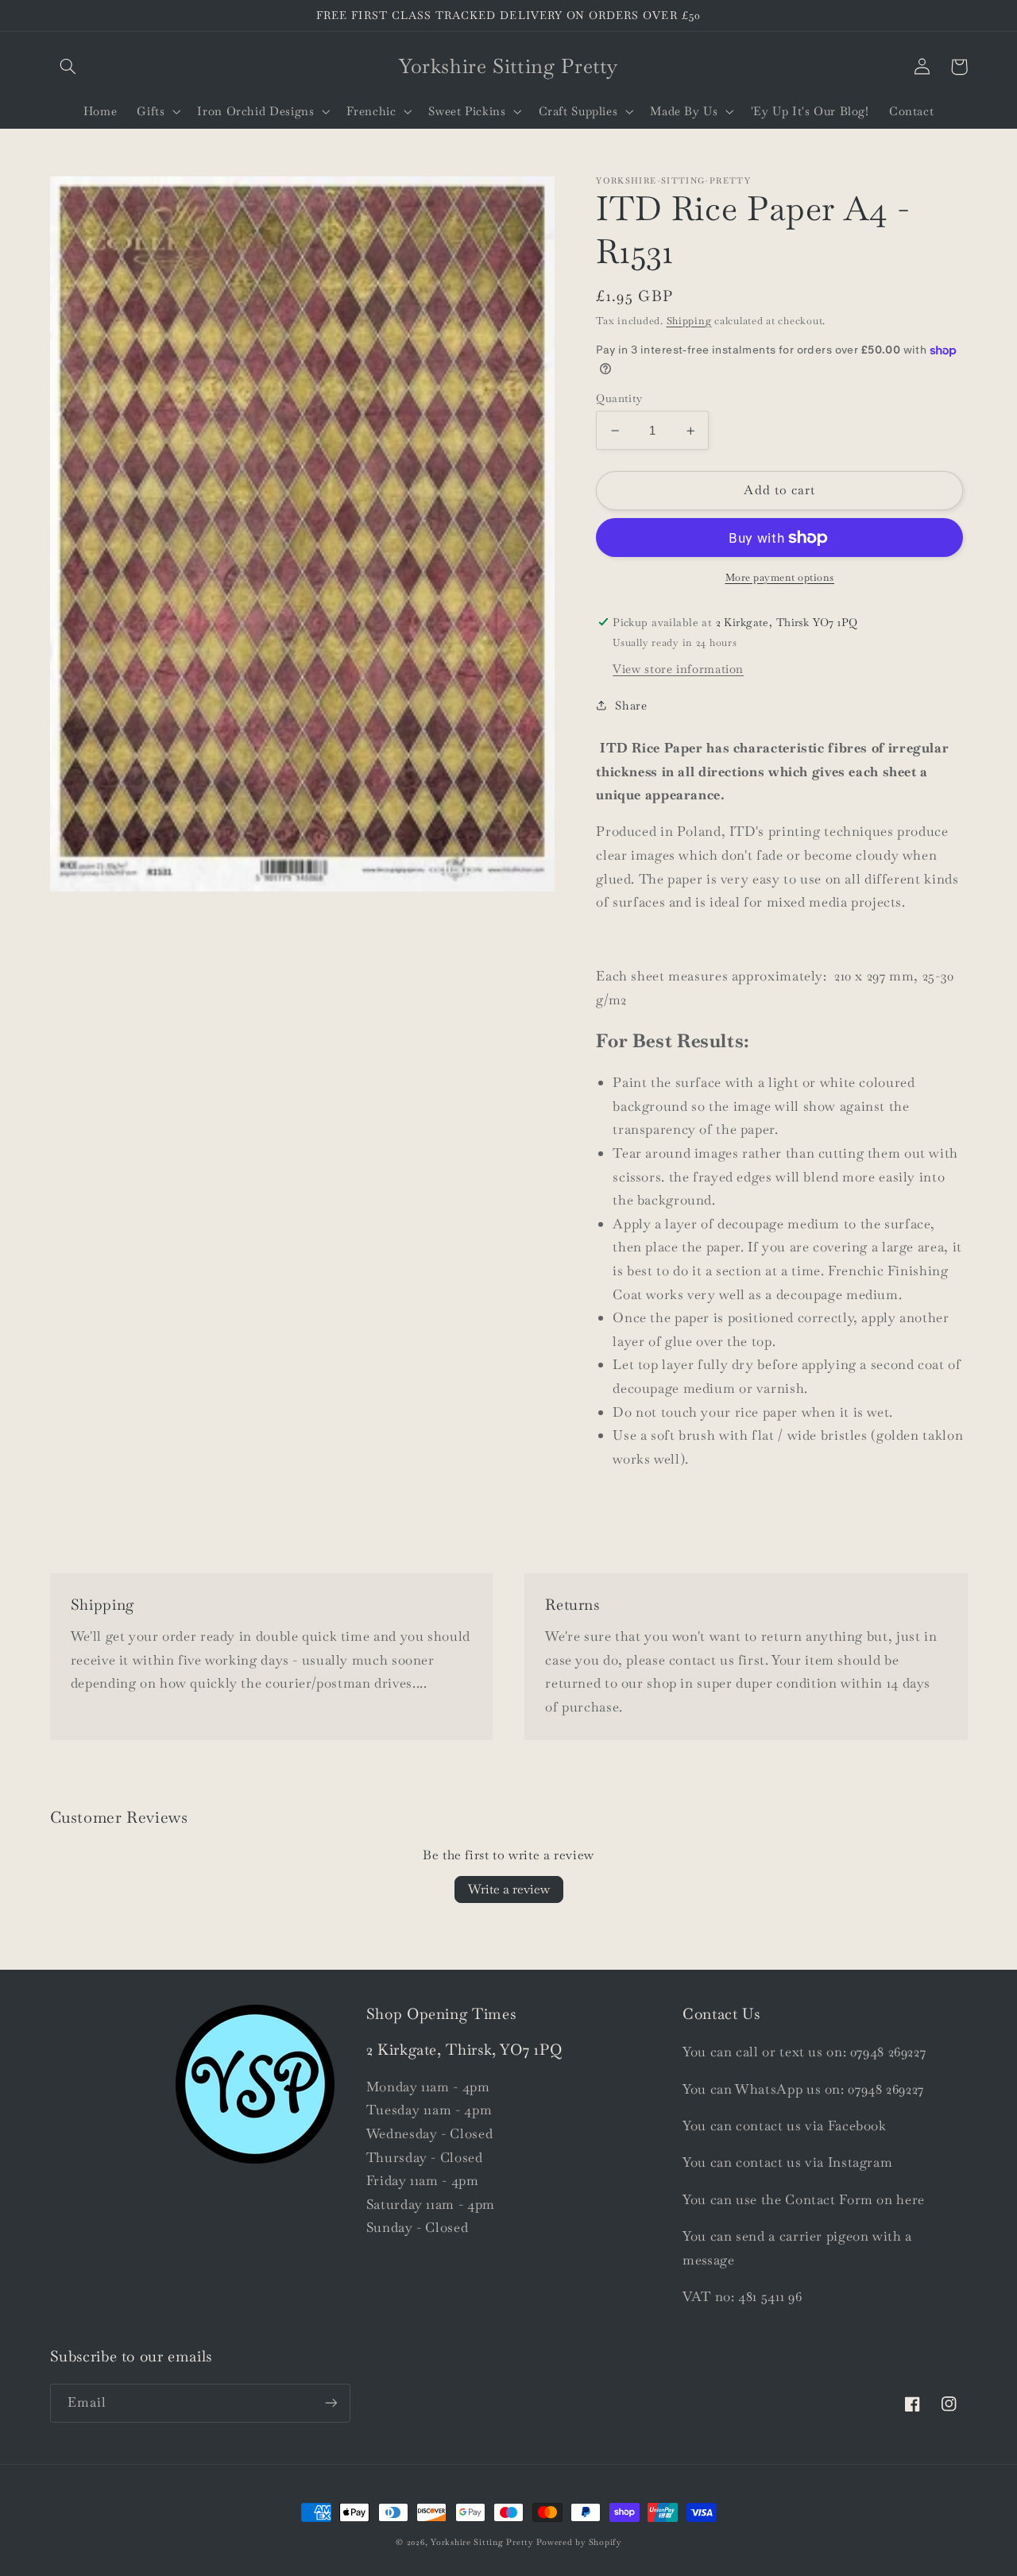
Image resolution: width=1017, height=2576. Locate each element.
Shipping (689, 321)
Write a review (509, 1889)
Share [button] (631, 705)
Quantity (619, 398)
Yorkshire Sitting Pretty (482, 2542)
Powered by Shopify (579, 2542)
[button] (68, 67)
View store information (678, 669)
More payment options (780, 577)
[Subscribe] (331, 2403)
